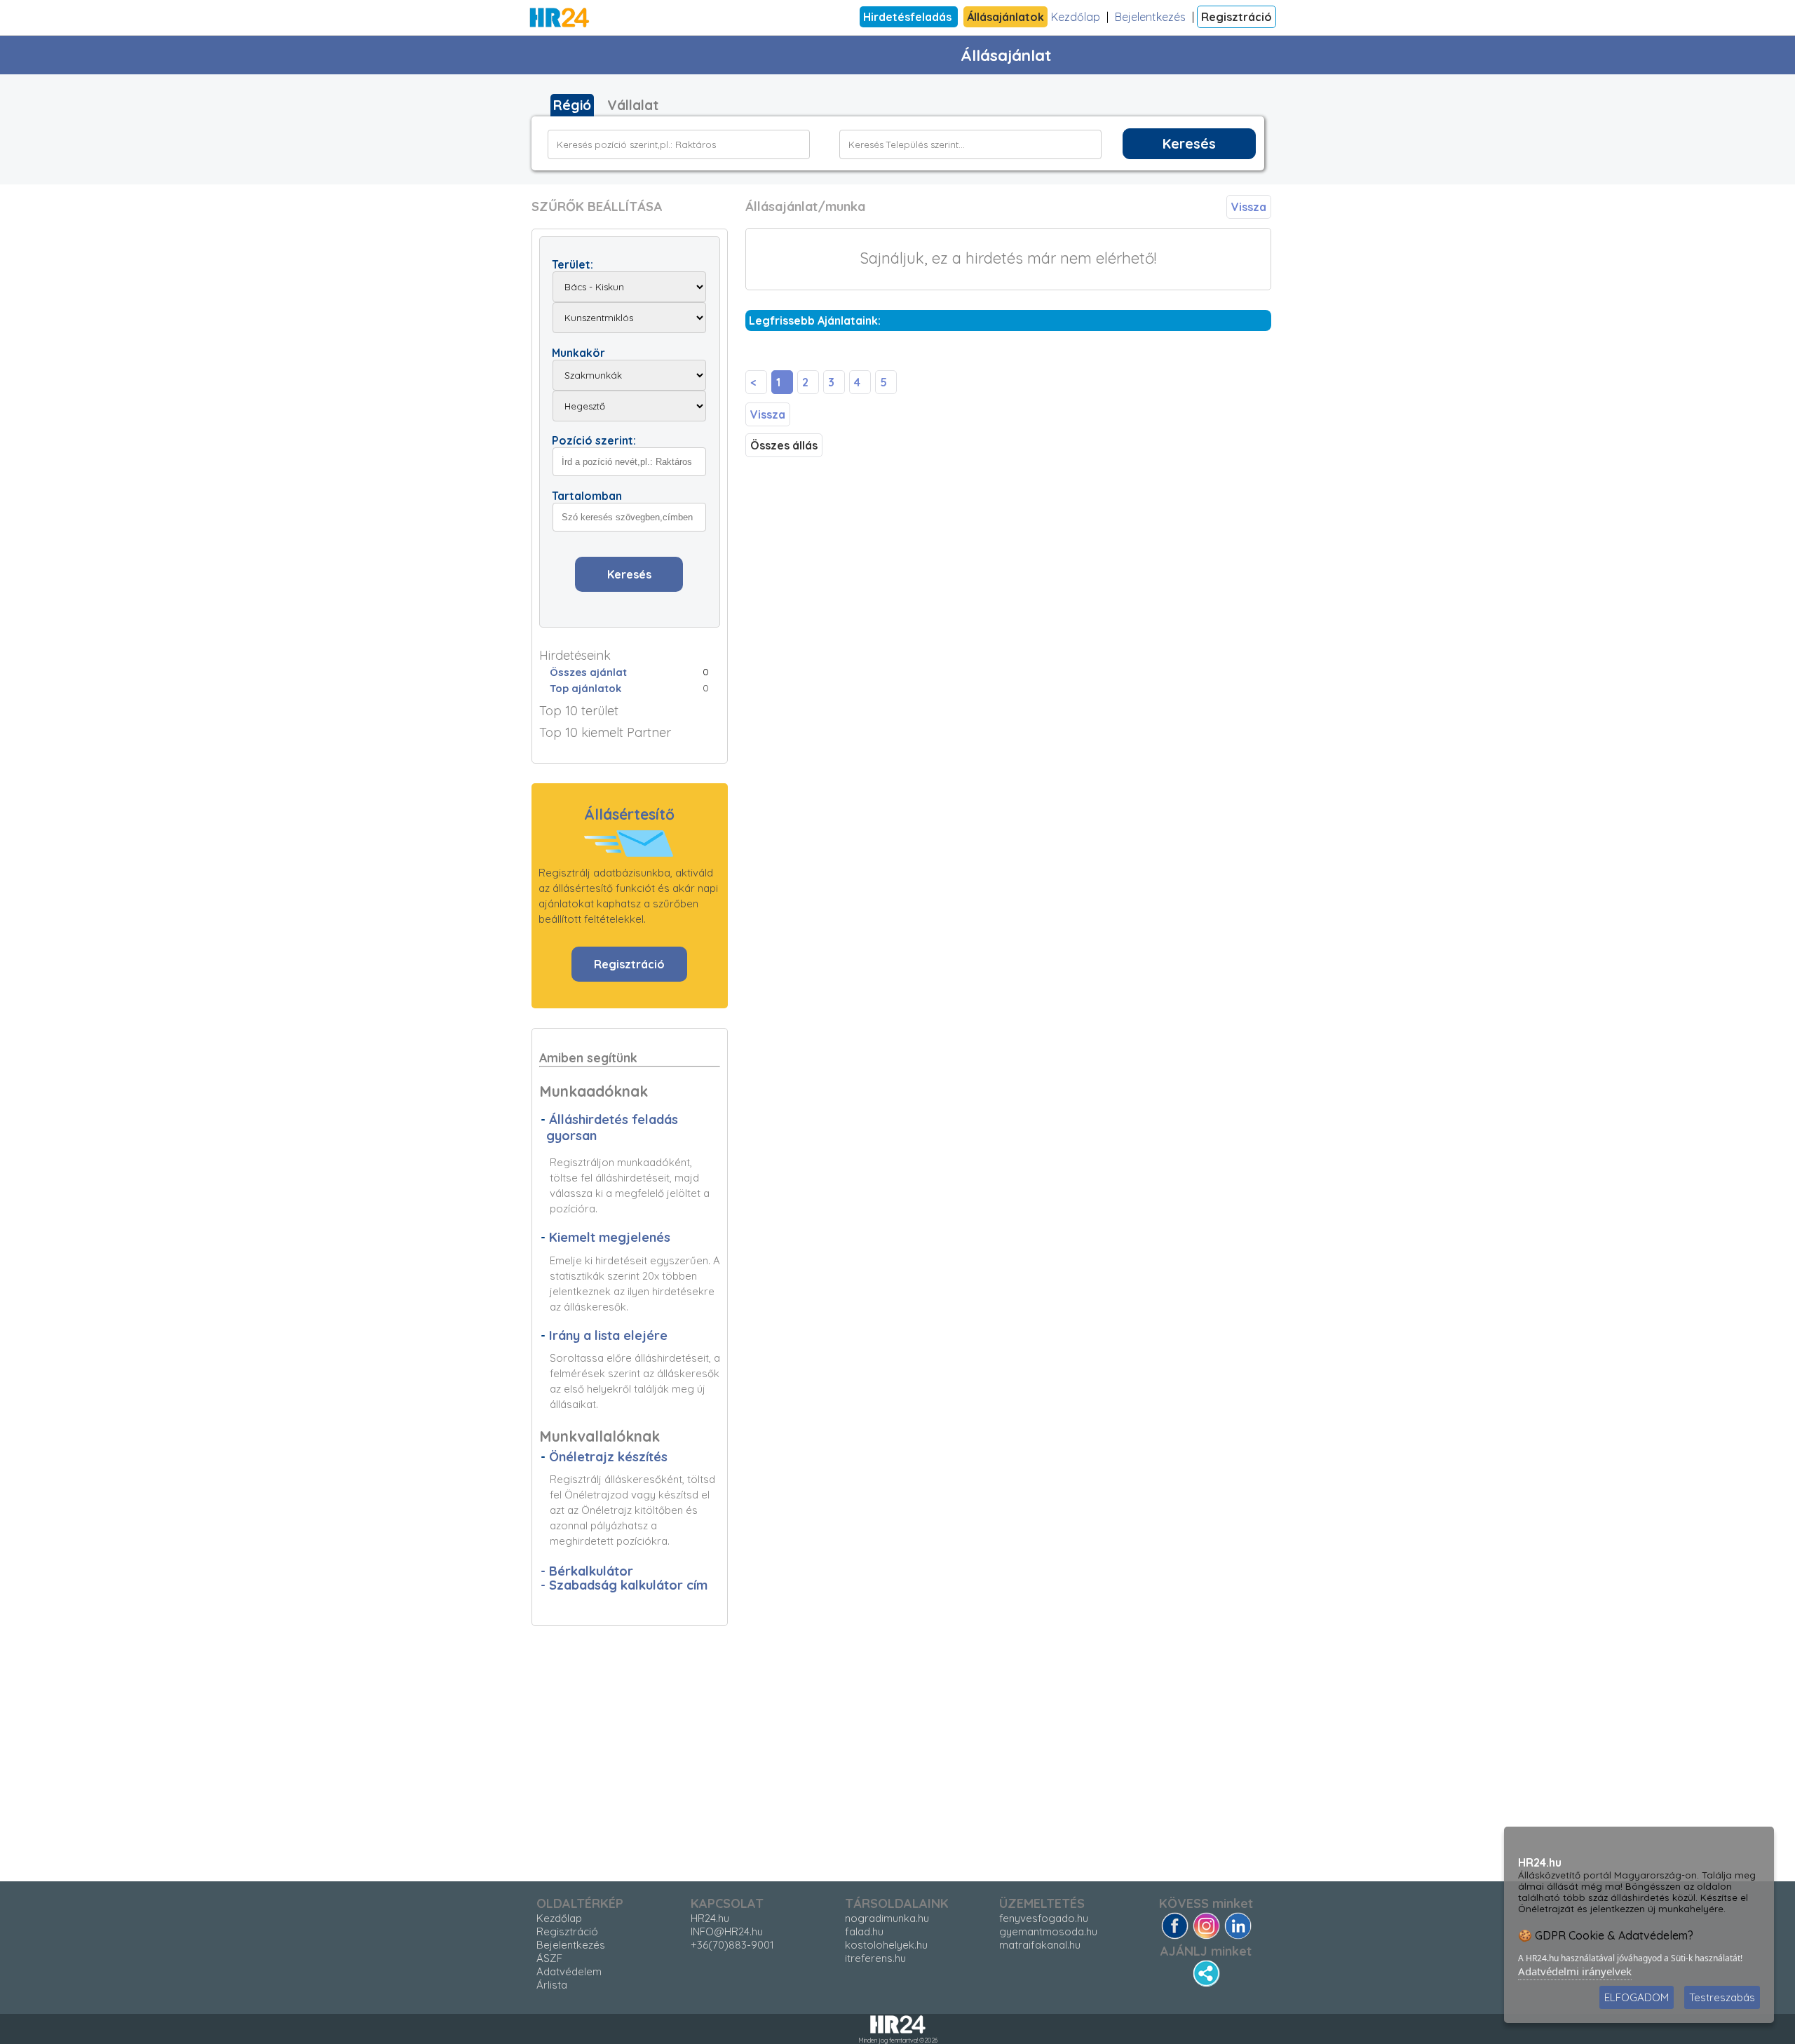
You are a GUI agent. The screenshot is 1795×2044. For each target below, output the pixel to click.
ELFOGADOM (1637, 1997)
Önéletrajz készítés (608, 1457)
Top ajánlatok (585, 688)
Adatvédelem (569, 1971)
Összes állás (784, 445)
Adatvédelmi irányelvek (1575, 1971)
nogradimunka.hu (887, 1918)
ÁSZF (549, 1958)
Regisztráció (1237, 17)
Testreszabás (1722, 1997)
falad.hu (864, 1931)
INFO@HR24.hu (727, 1931)
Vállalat (633, 105)
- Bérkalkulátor (587, 1571)
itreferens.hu (875, 1958)
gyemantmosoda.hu (1048, 1931)
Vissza (1249, 207)
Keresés (1189, 144)
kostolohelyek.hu (886, 1945)
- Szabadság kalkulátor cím (624, 1585)
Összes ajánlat (588, 672)
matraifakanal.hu (1040, 1945)
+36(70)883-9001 (732, 1945)
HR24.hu (710, 1918)
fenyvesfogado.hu (1044, 1918)
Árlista (552, 1985)
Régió (572, 105)
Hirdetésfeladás (909, 17)
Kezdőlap (1076, 17)
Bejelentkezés (1150, 17)
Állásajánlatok (1005, 17)
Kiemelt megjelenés (610, 1237)
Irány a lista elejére (608, 1335)
